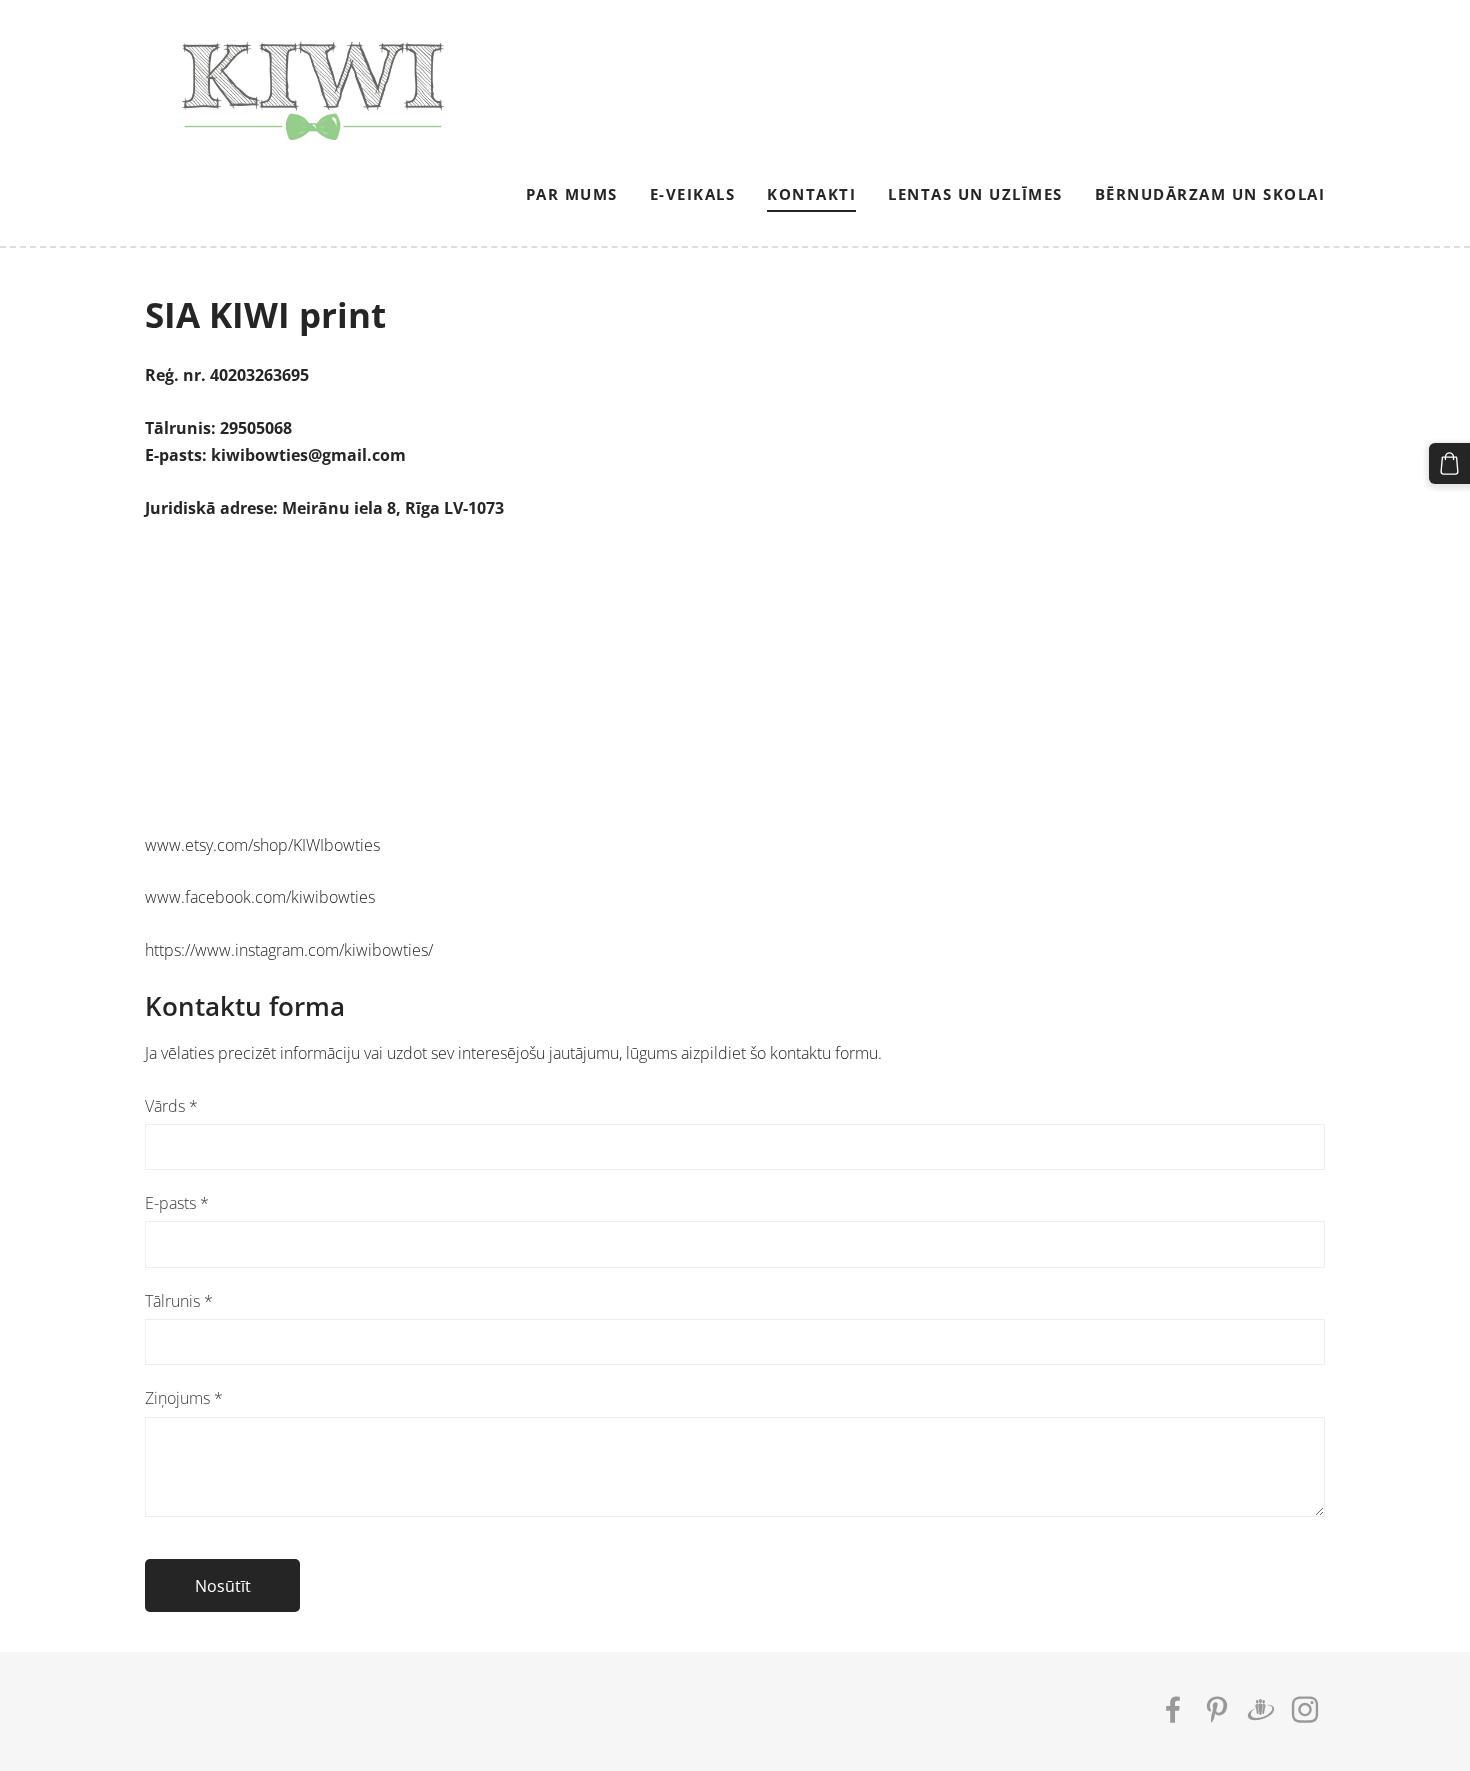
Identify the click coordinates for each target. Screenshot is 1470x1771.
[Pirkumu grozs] (1449, 463)
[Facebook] (1173, 1709)
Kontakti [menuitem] (811, 194)
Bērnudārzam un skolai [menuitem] (1210, 194)
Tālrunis (179, 1301)
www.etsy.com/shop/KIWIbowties (262, 845)
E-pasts (177, 1203)
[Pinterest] (1217, 1709)
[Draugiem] (1261, 1709)
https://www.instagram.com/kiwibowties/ (289, 950)
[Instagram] (1305, 1709)
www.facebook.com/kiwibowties (260, 897)
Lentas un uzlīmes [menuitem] (975, 194)
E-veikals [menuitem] (693, 194)
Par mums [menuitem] (572, 194)
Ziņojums (184, 1398)
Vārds (171, 1106)
